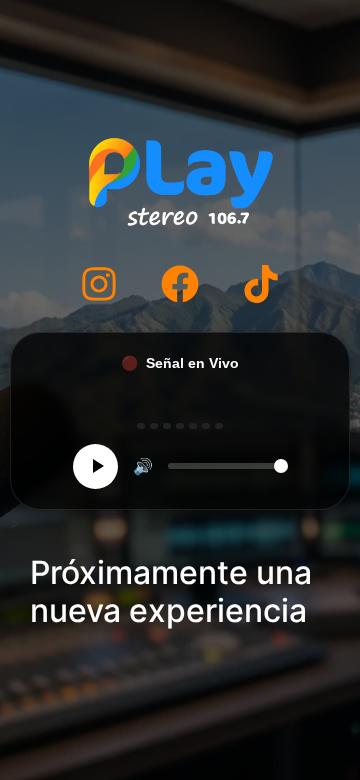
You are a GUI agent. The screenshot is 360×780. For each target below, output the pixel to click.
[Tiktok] (261, 284)
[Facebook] (180, 284)
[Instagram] (99, 284)
